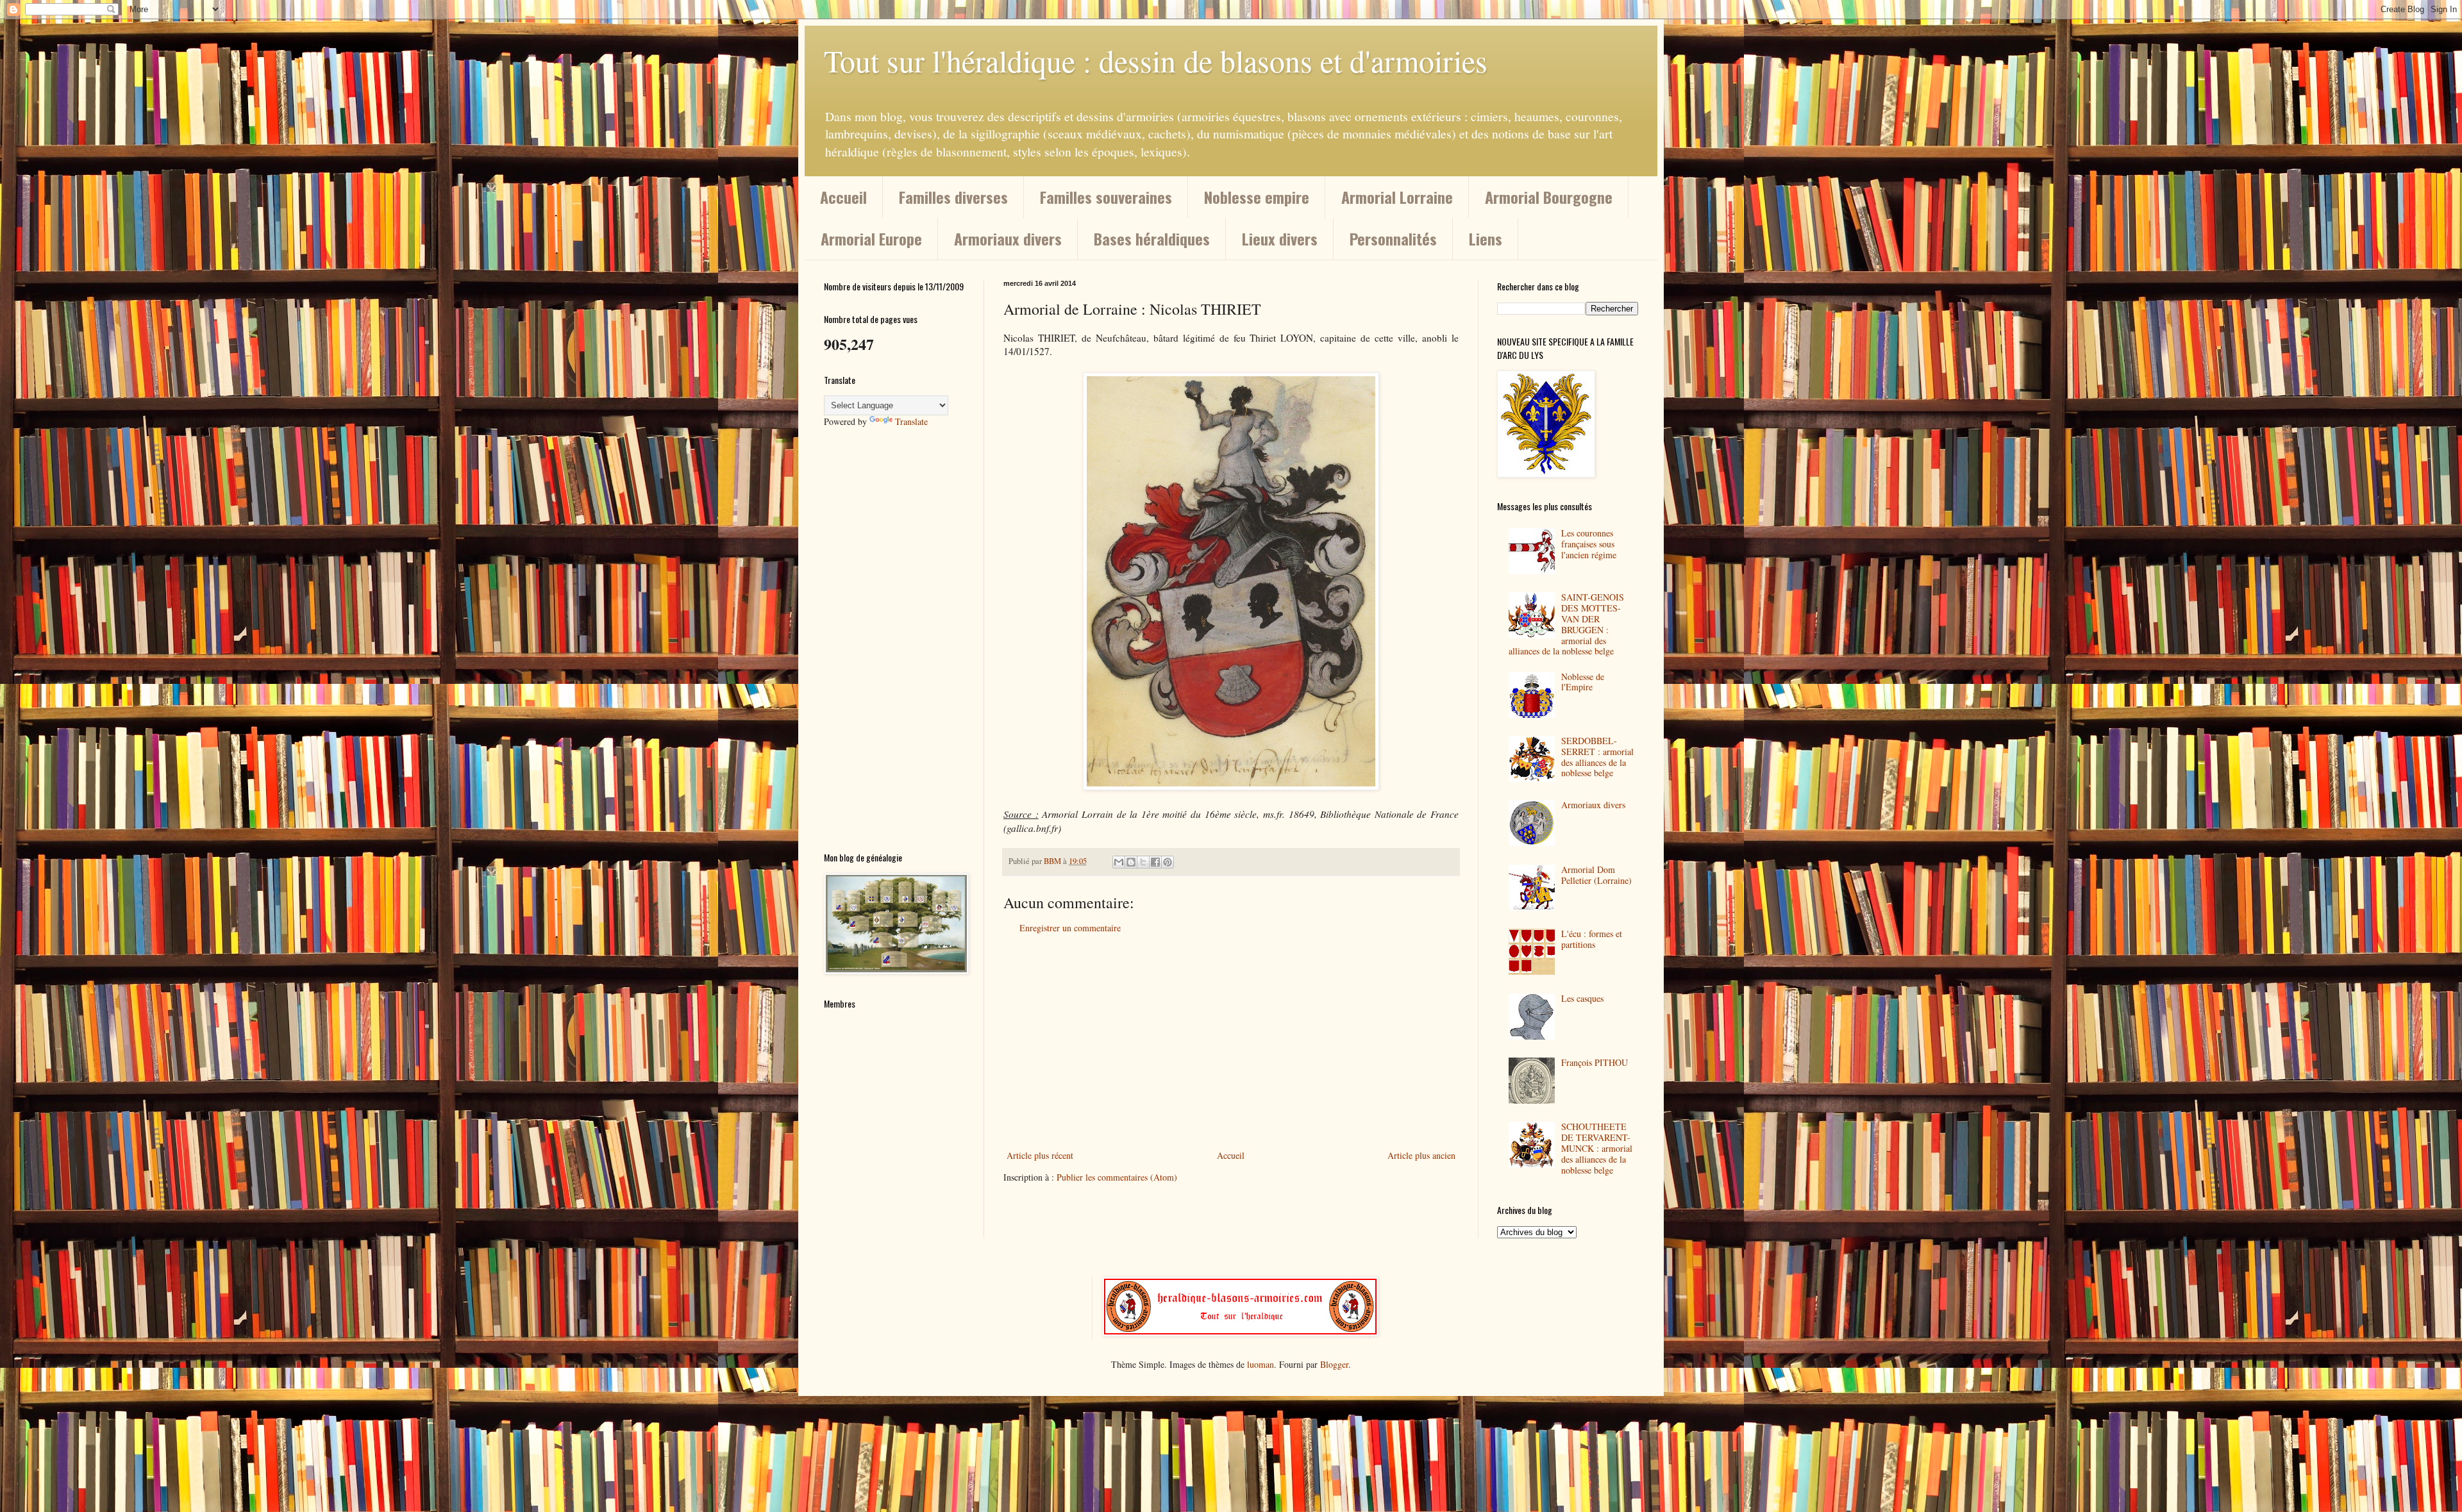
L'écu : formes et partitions (1592, 939)
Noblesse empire (1257, 197)
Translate (911, 421)
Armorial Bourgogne (1549, 197)
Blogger (1334, 1364)
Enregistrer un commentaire (1070, 928)
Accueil (843, 197)
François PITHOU (1595, 1062)
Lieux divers (1280, 238)
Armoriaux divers (1008, 238)
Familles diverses (953, 197)
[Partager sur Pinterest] (1168, 862)
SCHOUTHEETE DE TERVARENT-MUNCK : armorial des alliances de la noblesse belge (1597, 1148)
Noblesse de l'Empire (1583, 682)
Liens (1486, 238)
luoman (1260, 1364)
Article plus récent (1040, 1155)
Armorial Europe (871, 238)
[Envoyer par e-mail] (1119, 862)
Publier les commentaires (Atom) (1117, 1177)
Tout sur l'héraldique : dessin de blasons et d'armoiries (1156, 60)
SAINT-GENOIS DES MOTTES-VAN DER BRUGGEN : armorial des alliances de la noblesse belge (1567, 624)
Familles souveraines (1106, 197)
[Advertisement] (1231, 1042)
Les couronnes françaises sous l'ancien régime (1589, 544)
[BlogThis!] (1131, 862)
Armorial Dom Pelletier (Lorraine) (1596, 875)
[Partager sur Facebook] (1155, 862)
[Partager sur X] (1143, 862)
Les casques (1582, 998)
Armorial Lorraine (1397, 197)
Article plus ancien (1421, 1155)
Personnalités (1393, 238)
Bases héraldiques (1152, 238)
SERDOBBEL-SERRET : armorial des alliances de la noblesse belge (1597, 757)
